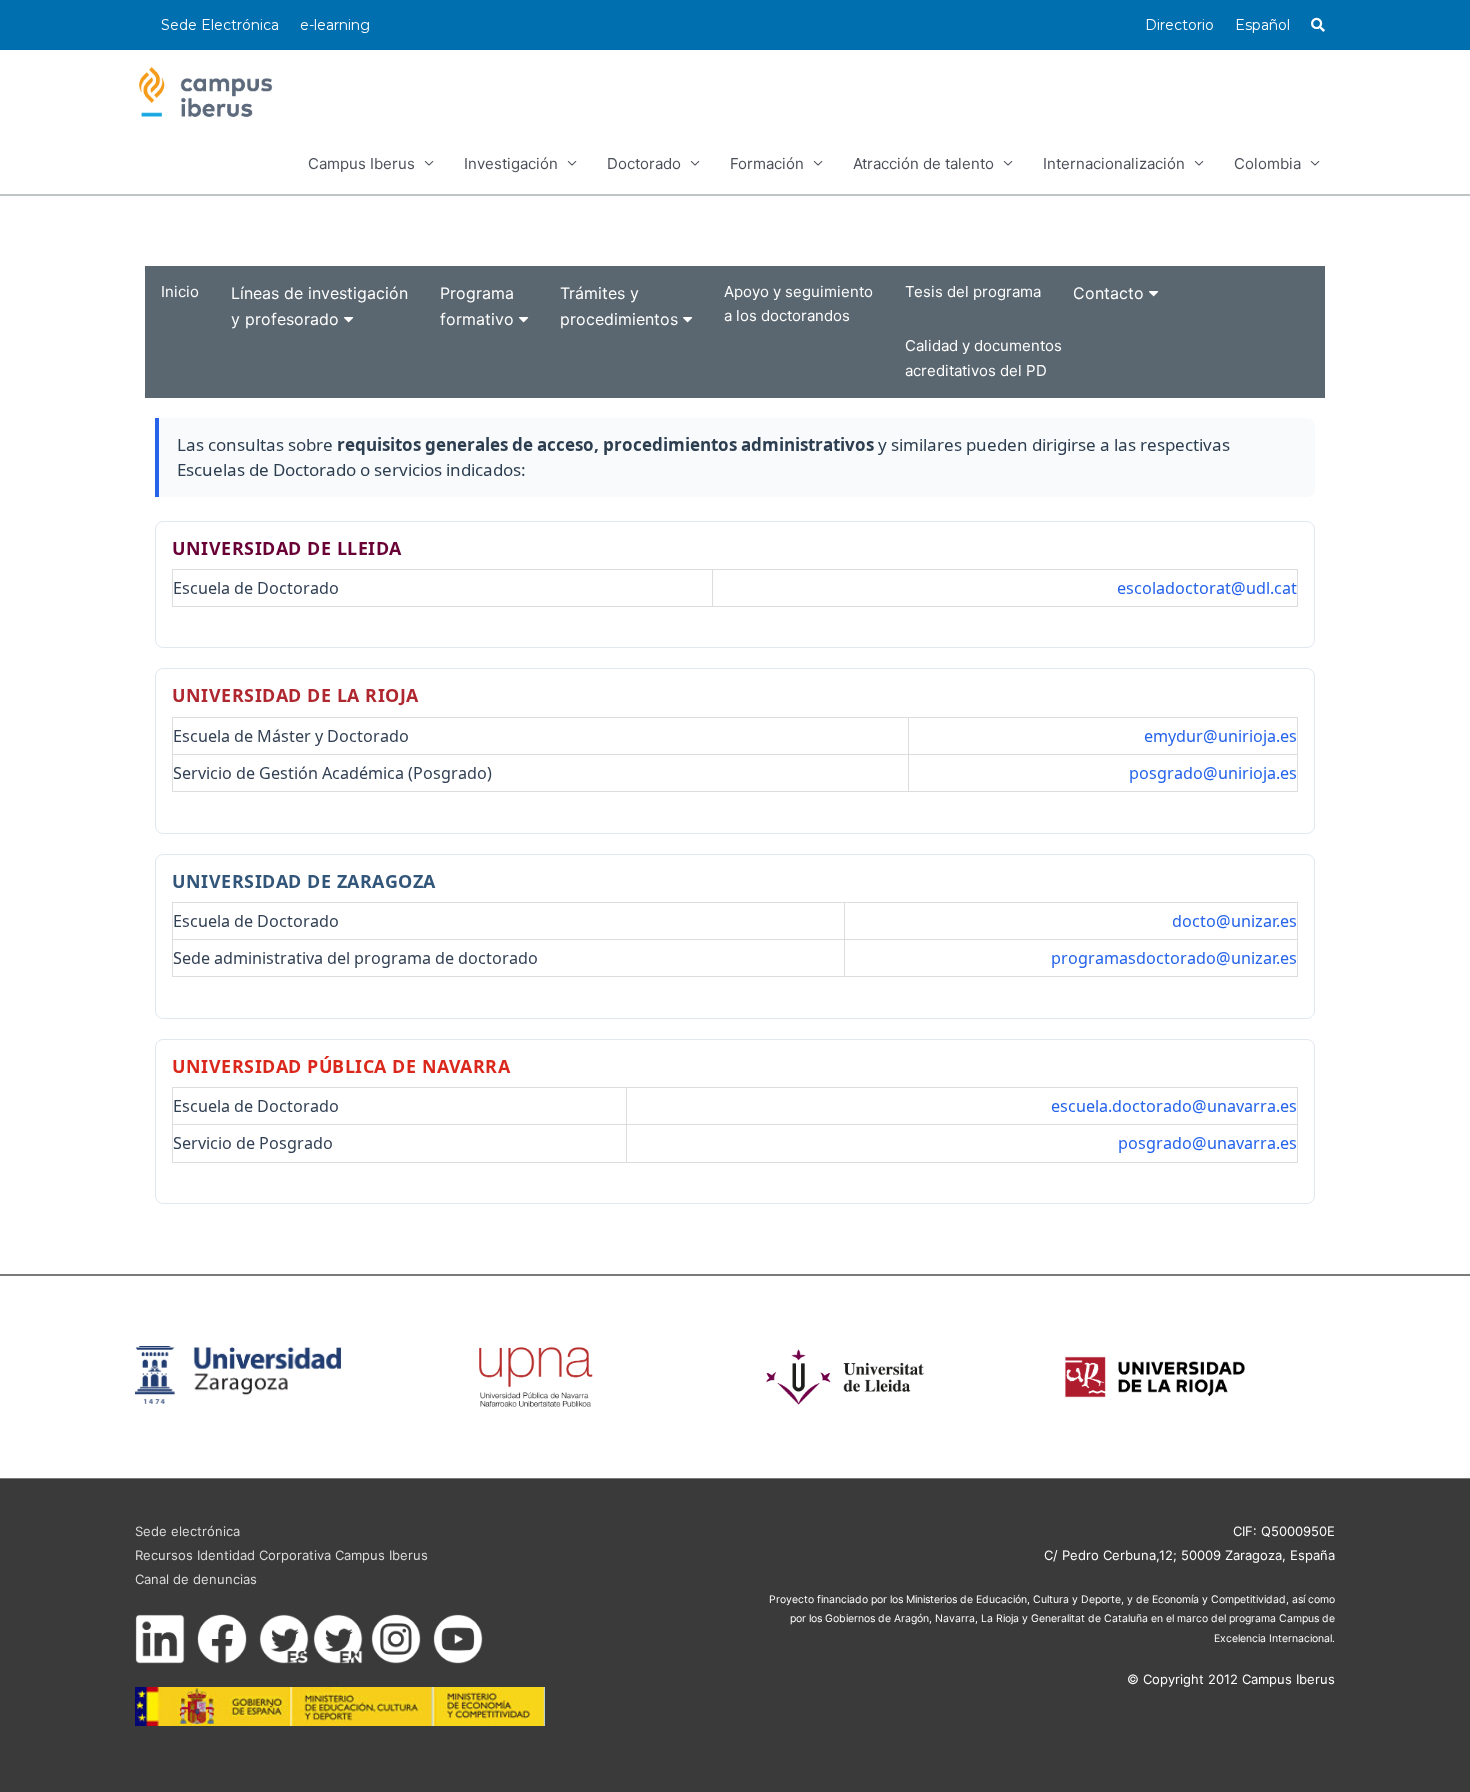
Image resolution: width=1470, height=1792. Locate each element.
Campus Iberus (361, 163)
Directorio (1179, 25)
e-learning (335, 25)
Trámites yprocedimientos (621, 306)
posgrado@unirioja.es (1213, 773)
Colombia (1267, 163)
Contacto (1111, 293)
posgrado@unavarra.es (1207, 1143)
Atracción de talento (923, 163)
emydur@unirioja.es (1220, 736)
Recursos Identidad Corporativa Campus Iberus (281, 1555)
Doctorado (644, 163)
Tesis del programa (973, 291)
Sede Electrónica (220, 25)
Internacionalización (1114, 163)
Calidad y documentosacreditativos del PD (983, 358)
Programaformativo (479, 306)
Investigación (511, 163)
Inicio (180, 291)
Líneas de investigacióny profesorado (319, 306)
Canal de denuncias (196, 1579)
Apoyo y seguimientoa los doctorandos (798, 304)
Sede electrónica (187, 1531)
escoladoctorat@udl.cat (1207, 588)
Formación (767, 163)
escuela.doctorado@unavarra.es (1174, 1106)
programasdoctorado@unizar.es (1174, 958)
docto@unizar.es (1234, 921)
